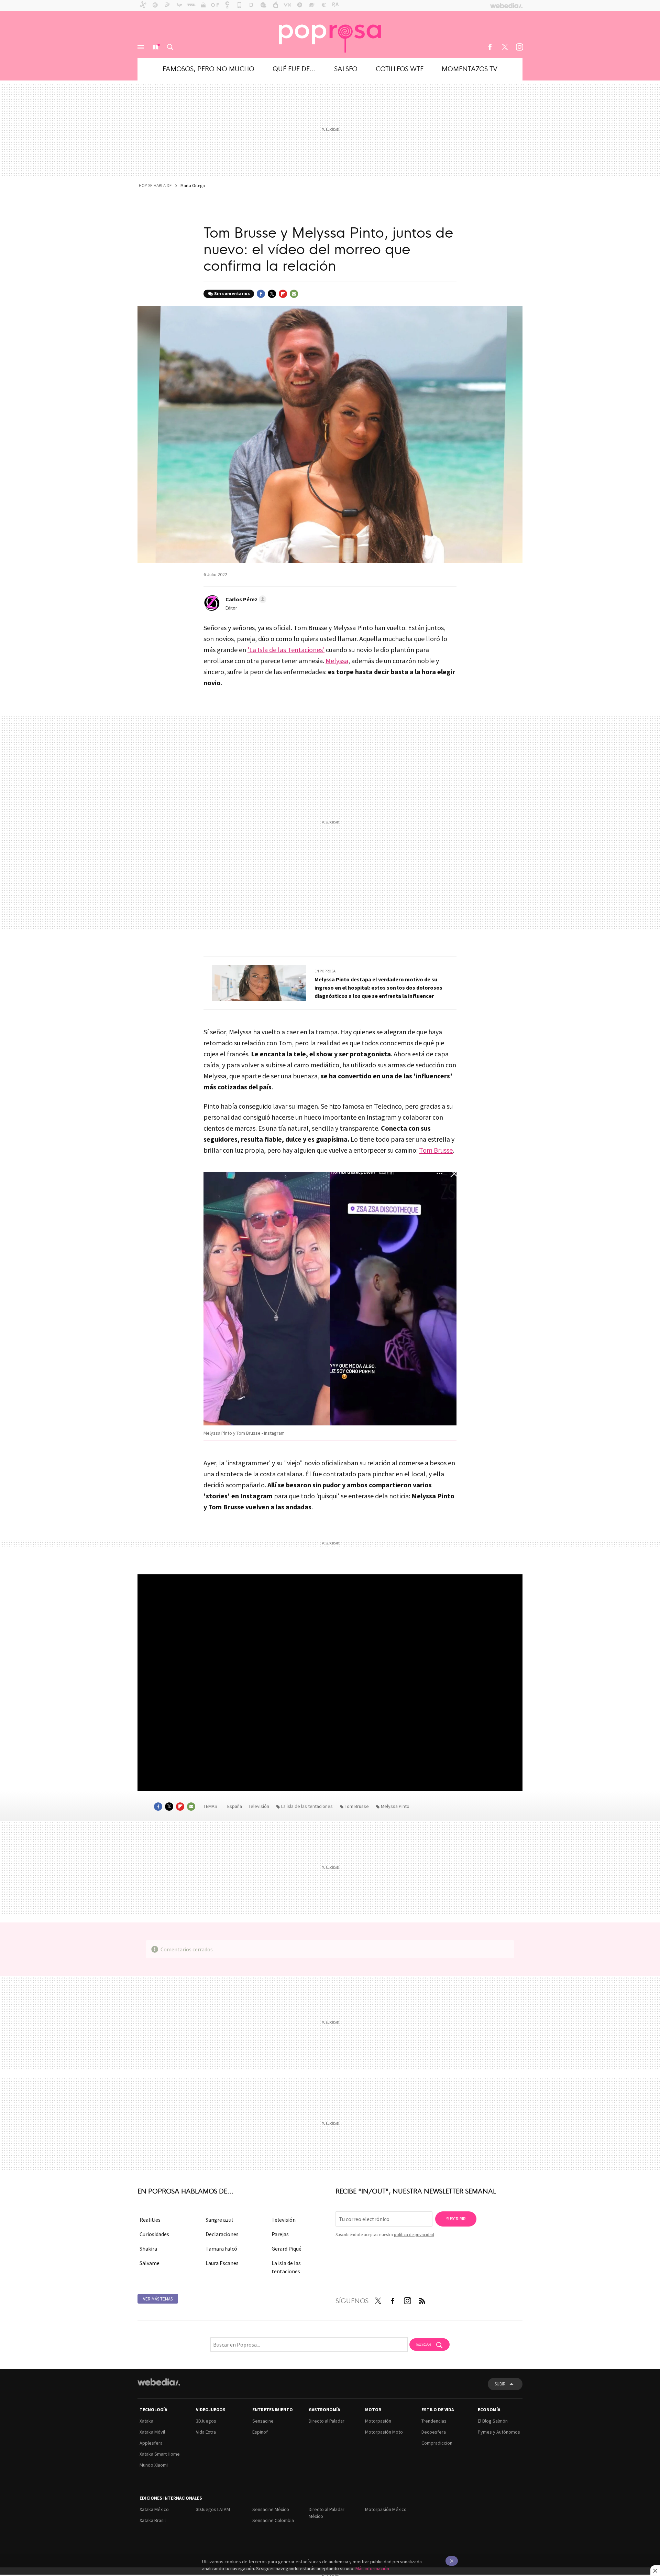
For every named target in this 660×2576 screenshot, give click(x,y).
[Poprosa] (330, 34)
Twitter (505, 47)
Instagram (519, 47)
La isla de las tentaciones (307, 1806)
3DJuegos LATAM (213, 2509)
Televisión (259, 1806)
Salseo (346, 68)
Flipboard (283, 294)
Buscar (170, 47)
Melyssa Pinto (395, 1806)
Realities (150, 2220)
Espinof (260, 2432)
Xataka (146, 2421)
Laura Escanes (222, 2263)
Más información (372, 2568)
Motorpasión (378, 2421)
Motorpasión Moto (384, 2432)
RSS (422, 2299)
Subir (500, 2384)
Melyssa (337, 661)
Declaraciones (222, 2234)
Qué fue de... (294, 68)
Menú (141, 47)
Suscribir (456, 2219)
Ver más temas (158, 2299)
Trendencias (434, 2421)
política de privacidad (414, 2235)
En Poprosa (325, 971)
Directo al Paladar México (327, 2513)
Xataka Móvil (152, 2432)
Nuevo (155, 47)
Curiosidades (154, 2234)
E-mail (294, 294)
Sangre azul (219, 2220)
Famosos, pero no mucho (208, 68)
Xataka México (154, 2509)
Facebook (490, 47)
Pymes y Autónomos (499, 2432)
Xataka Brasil (153, 2520)
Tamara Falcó (221, 2249)
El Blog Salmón (493, 2421)
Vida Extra (206, 2432)
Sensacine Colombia (273, 2520)
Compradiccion (437, 2443)
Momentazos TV (470, 68)
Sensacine (263, 2421)
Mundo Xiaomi (154, 2465)
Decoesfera (434, 2432)
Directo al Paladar (327, 2421)
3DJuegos (206, 2421)
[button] (245, 599)
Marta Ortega (193, 186)
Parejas (280, 2234)
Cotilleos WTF (400, 68)
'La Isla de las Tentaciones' (286, 650)
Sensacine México (271, 2509)
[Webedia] (159, 2382)
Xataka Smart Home (160, 2454)
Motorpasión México (386, 2509)
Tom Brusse (436, 1150)
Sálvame (150, 2263)
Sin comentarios (232, 294)
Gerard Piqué (287, 2249)
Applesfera (151, 2443)
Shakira (148, 2249)
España (235, 1806)
